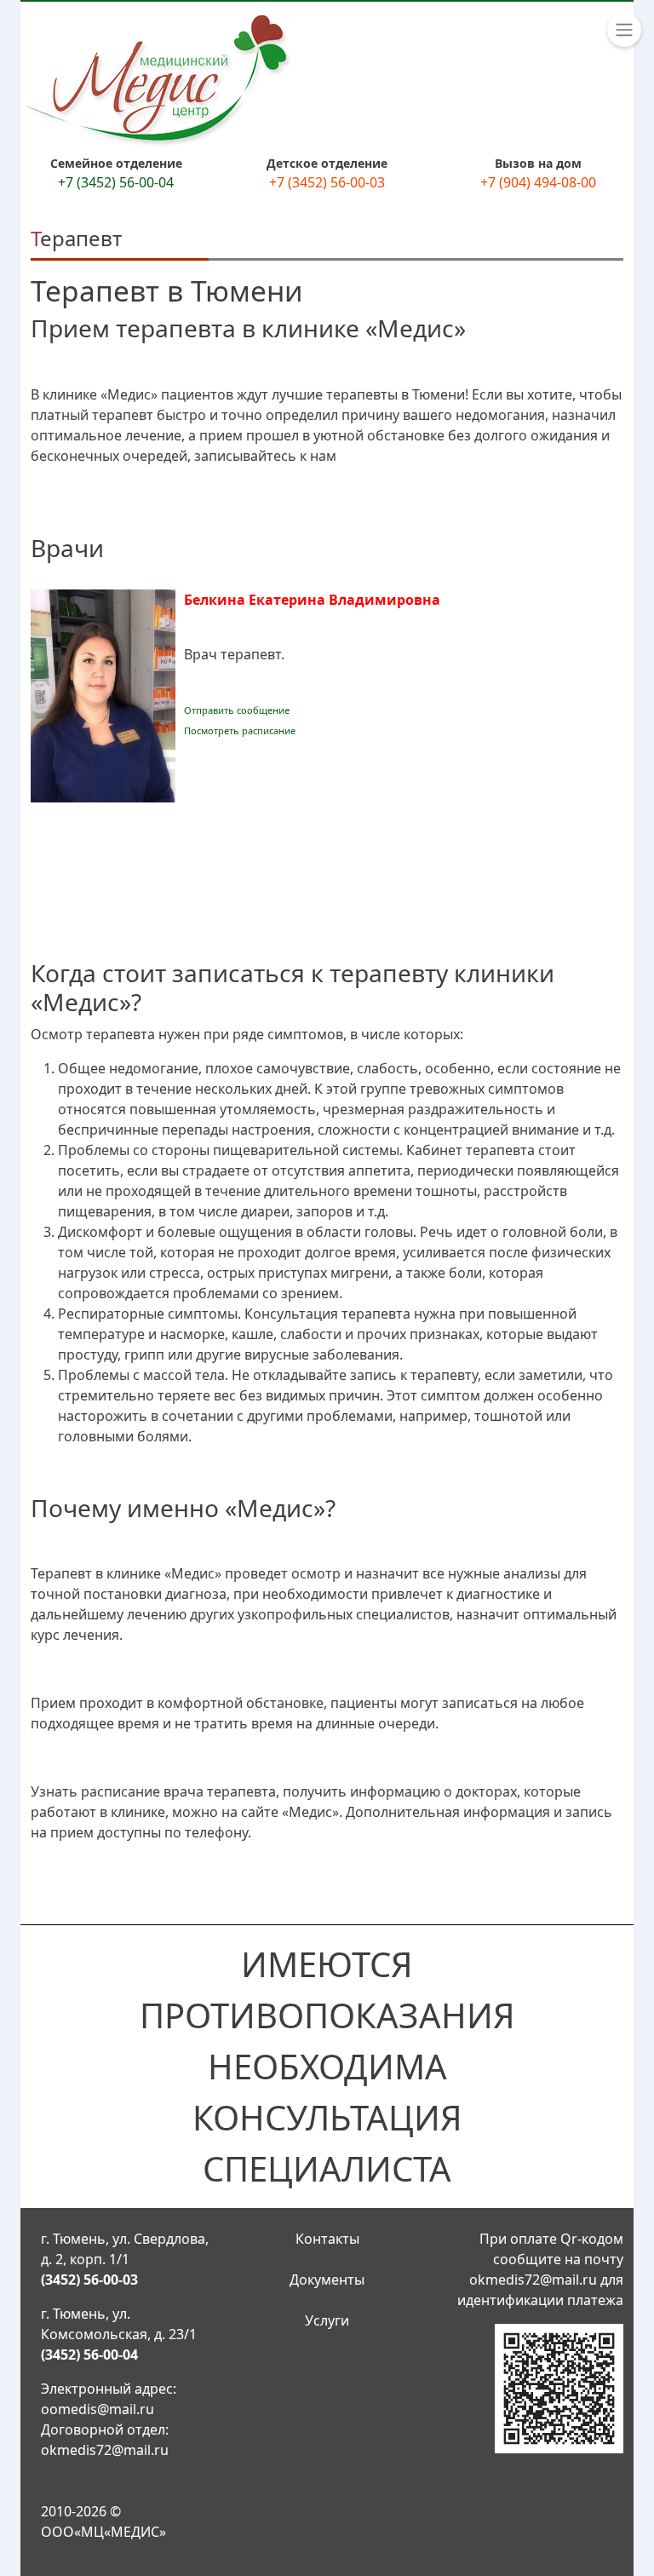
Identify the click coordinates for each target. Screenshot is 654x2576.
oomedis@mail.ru (98, 2409)
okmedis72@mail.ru (105, 2450)
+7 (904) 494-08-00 (538, 182)
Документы (327, 2280)
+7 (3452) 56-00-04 (116, 182)
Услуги (327, 2320)
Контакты (327, 2239)
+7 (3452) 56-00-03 (327, 182)
